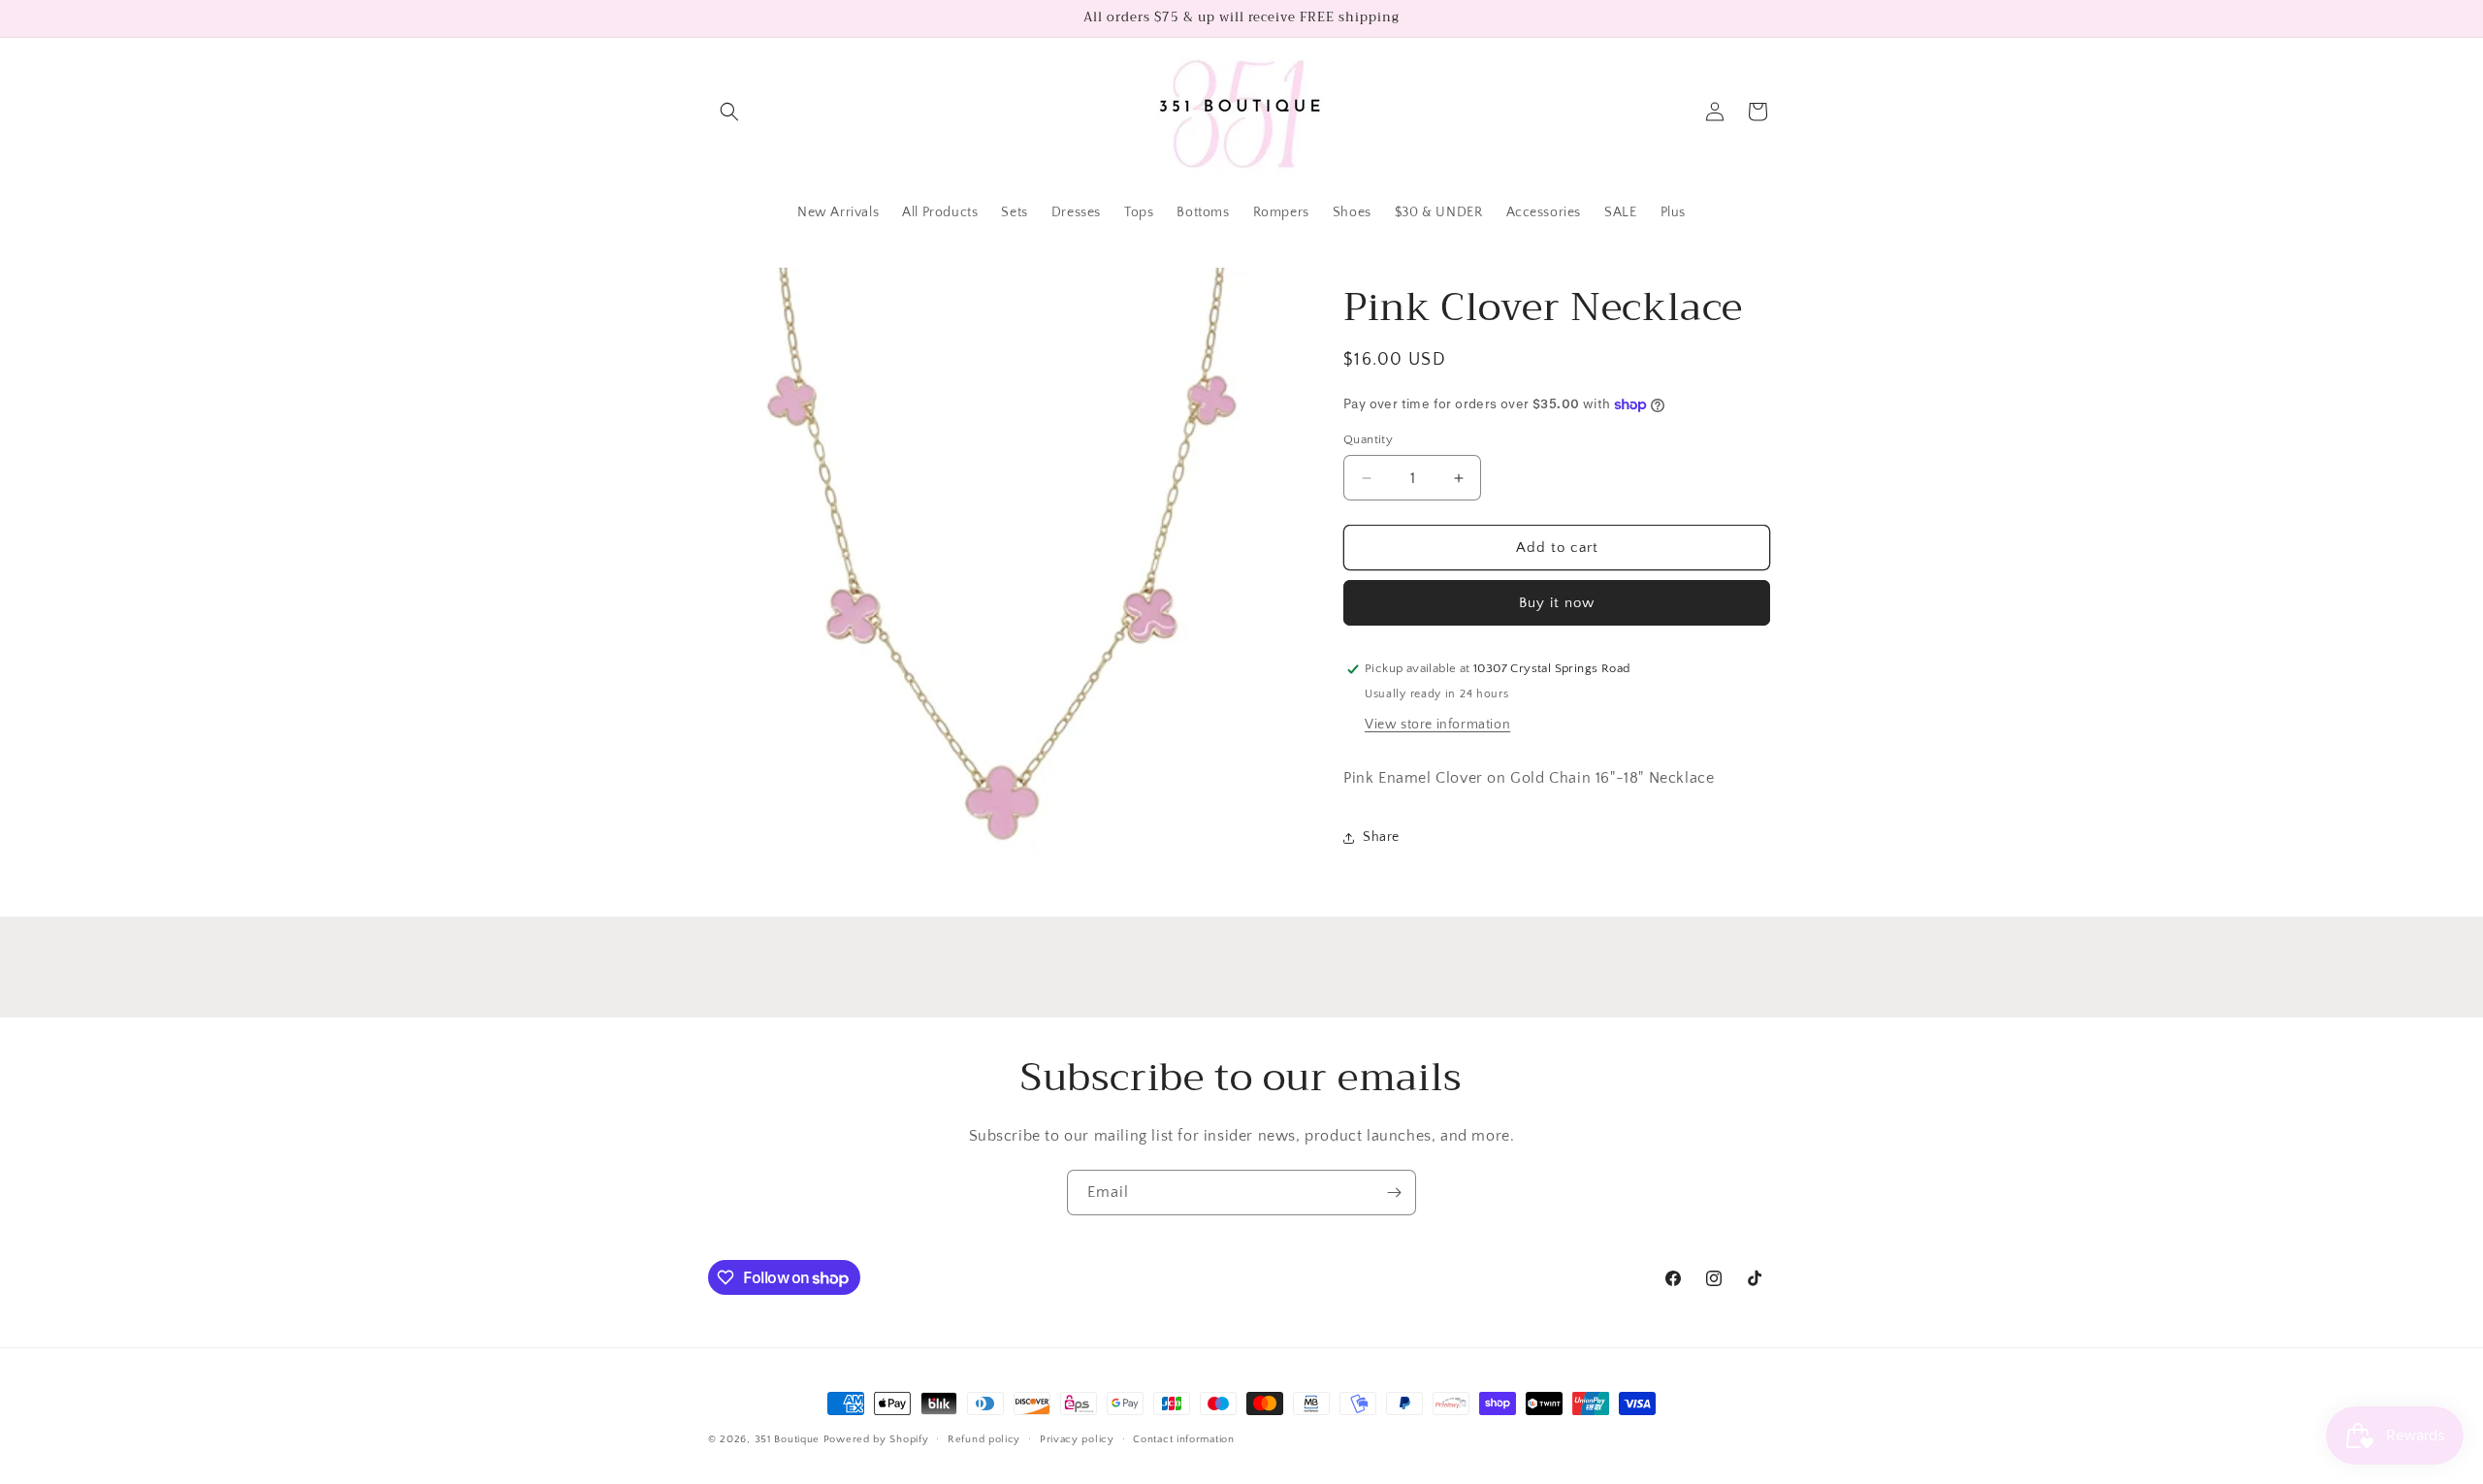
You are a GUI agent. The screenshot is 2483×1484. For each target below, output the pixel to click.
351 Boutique (789, 1439)
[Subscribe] (1394, 1193)
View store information (1437, 725)
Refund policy (984, 1439)
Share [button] (1381, 837)
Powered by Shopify (876, 1439)
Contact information (1183, 1439)
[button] (729, 112)
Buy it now (1557, 603)
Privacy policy (1077, 1439)
